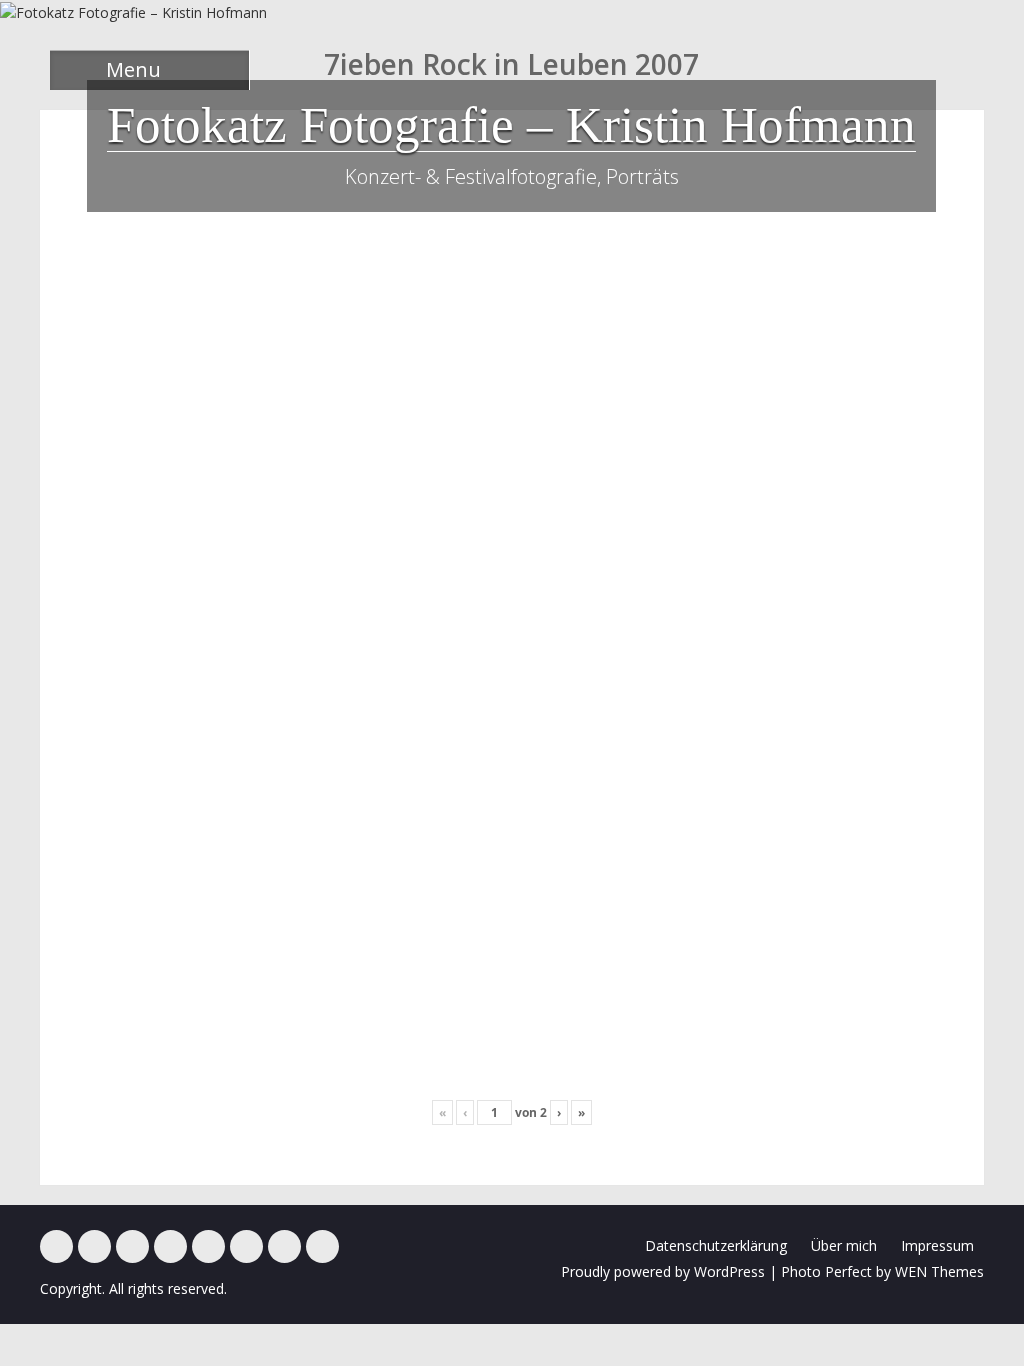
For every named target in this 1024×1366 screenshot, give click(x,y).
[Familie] (132, 1246)
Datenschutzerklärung (716, 1245)
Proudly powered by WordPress (663, 1271)
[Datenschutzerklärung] (322, 1246)
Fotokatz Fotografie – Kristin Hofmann (511, 125)
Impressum (937, 1245)
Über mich (844, 1245)
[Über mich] (246, 1246)
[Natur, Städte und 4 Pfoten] (94, 1246)
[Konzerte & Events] (56, 1246)
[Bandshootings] (170, 1246)
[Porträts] (208, 1246)
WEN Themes (939, 1271)
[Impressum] (284, 1246)
